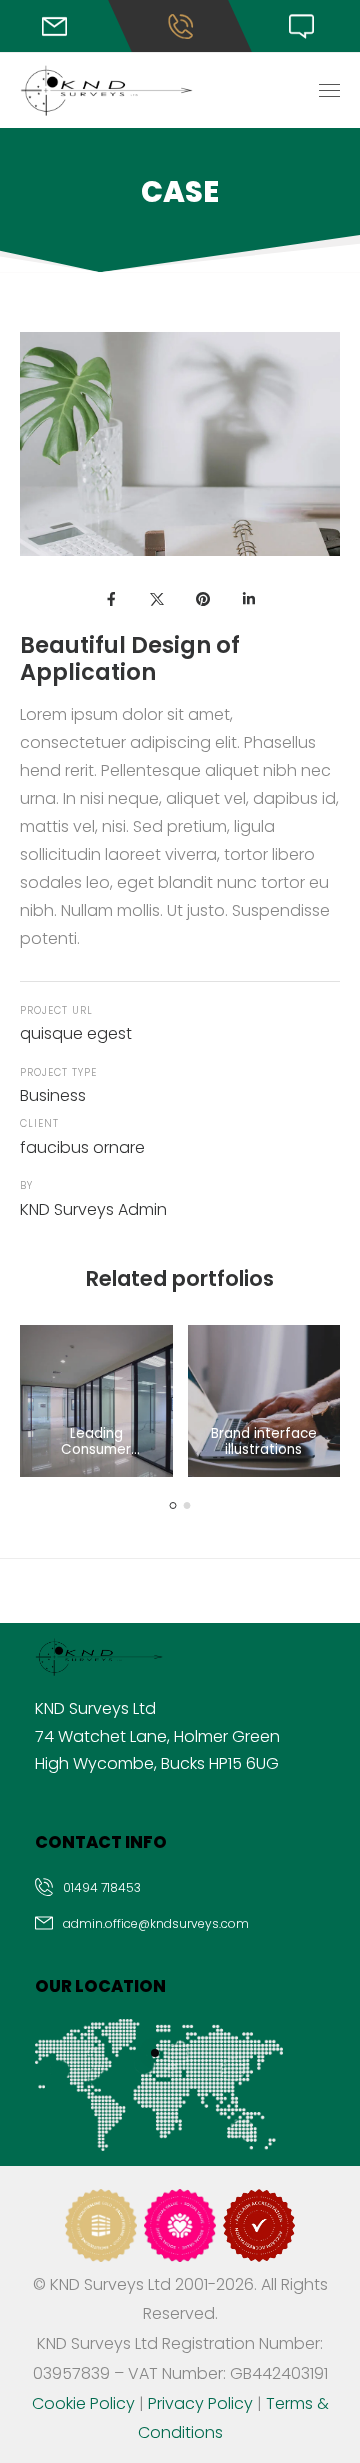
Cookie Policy (83, 2403)
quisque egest (76, 1033)
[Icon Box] (60, 26)
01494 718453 (102, 1887)
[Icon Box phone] (180, 1890)
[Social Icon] (111, 599)
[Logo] (106, 90)
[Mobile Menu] (329, 91)
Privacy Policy (200, 2403)
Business (53, 1095)
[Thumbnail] (96, 1401)
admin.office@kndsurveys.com (156, 1923)
